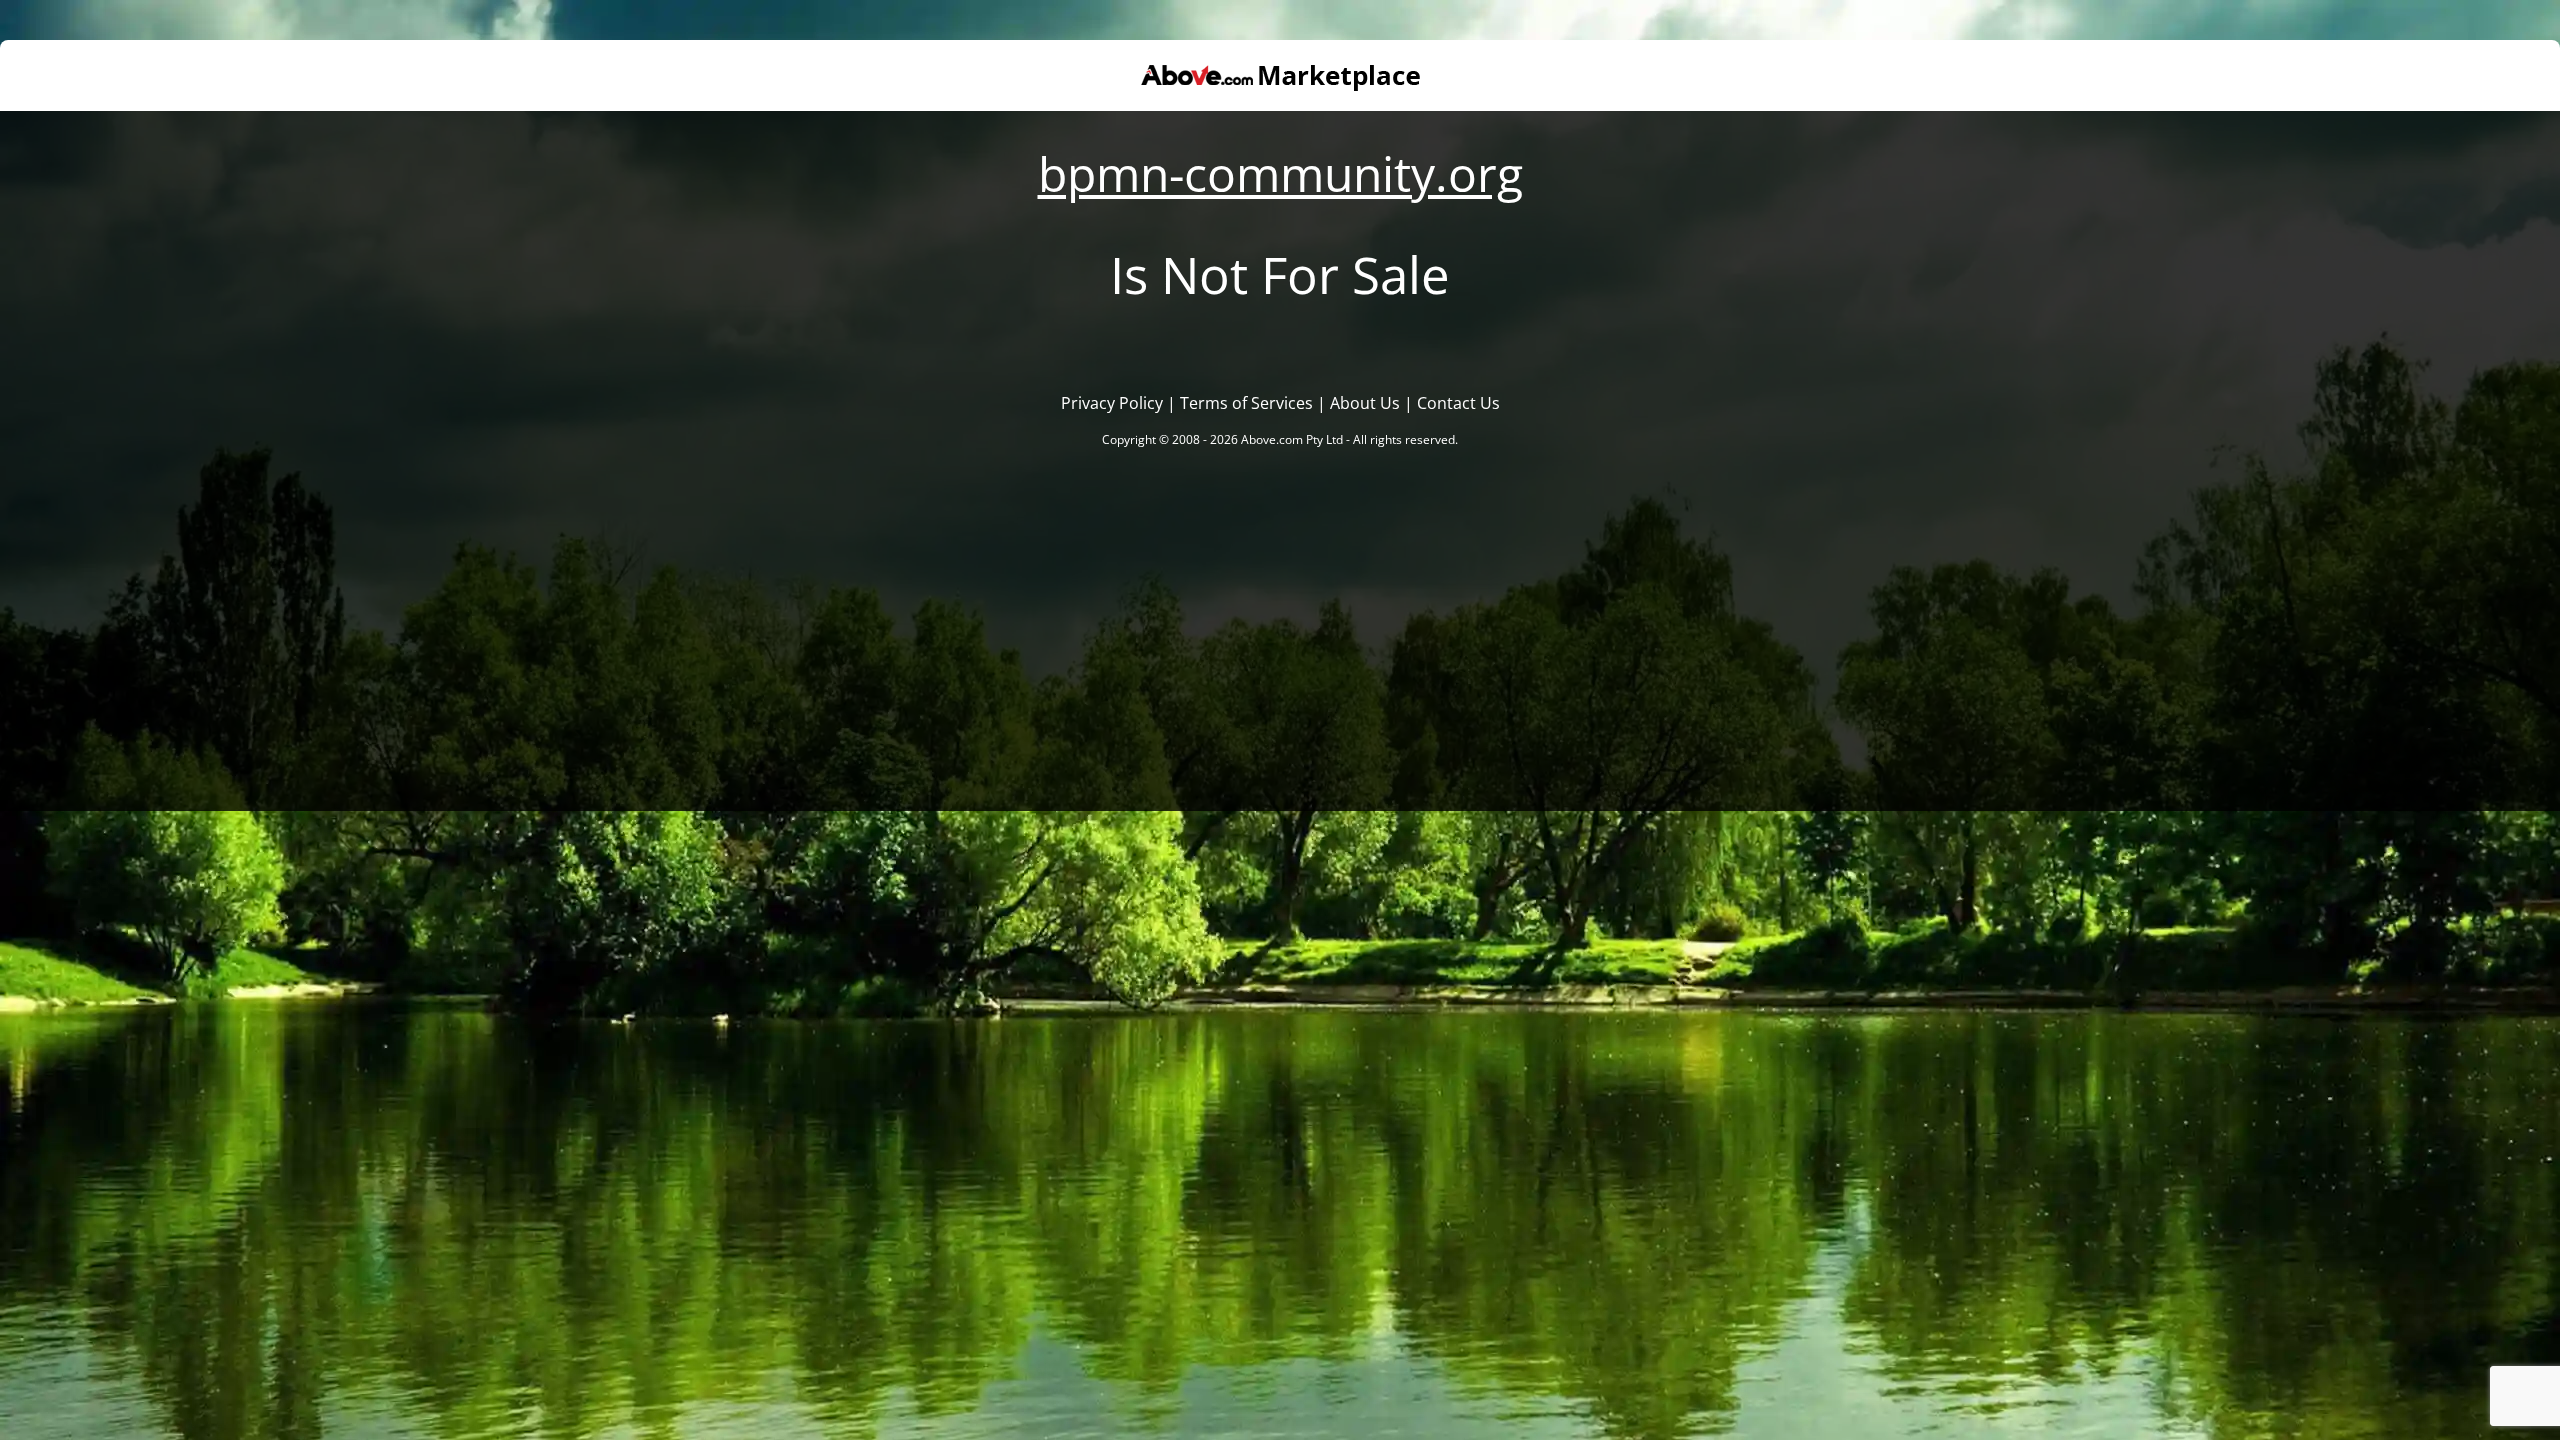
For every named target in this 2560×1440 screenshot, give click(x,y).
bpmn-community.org (1280, 173)
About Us (1365, 403)
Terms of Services (1246, 403)
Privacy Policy (1112, 403)
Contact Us (1458, 403)
